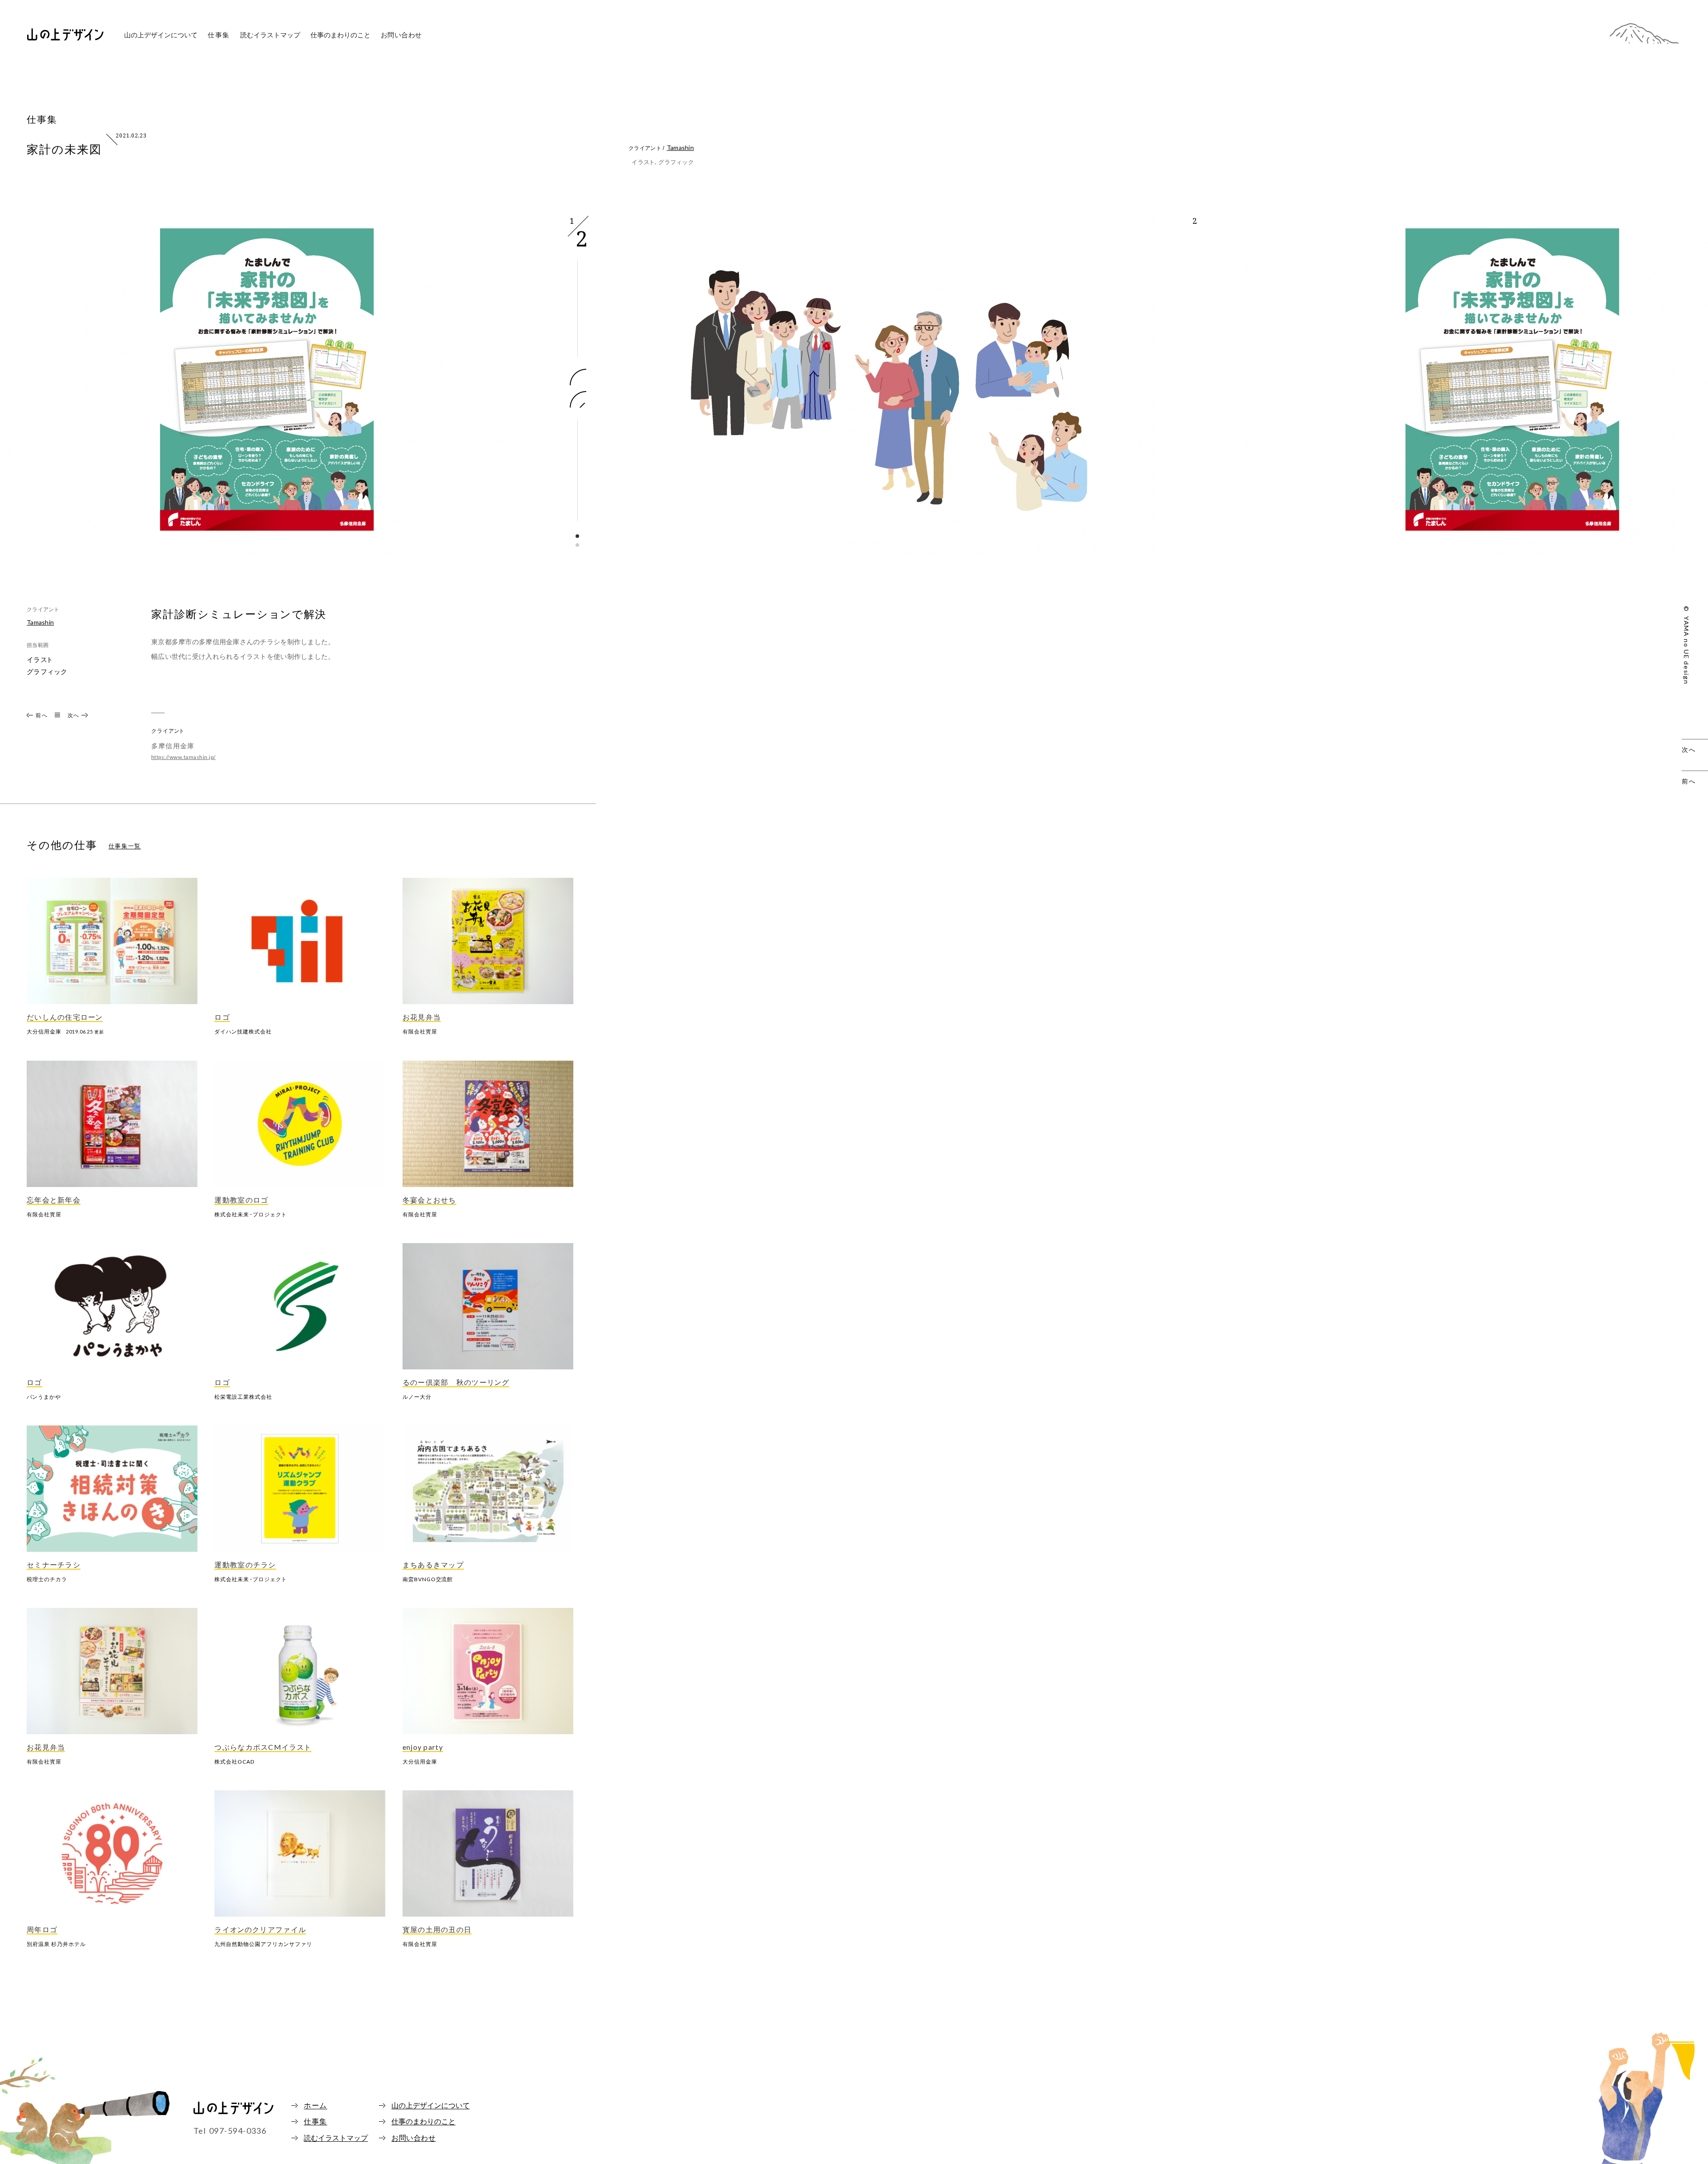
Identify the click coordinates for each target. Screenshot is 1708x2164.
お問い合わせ (402, 35)
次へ (74, 715)
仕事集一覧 (125, 846)
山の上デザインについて (431, 2105)
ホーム (316, 2105)
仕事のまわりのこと (340, 35)
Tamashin (680, 147)
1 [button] (578, 536)
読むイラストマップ (270, 35)
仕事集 (219, 35)
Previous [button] (578, 399)
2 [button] (578, 545)
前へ (42, 715)
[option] (267, 390)
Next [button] (578, 377)
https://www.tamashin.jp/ (183, 757)
